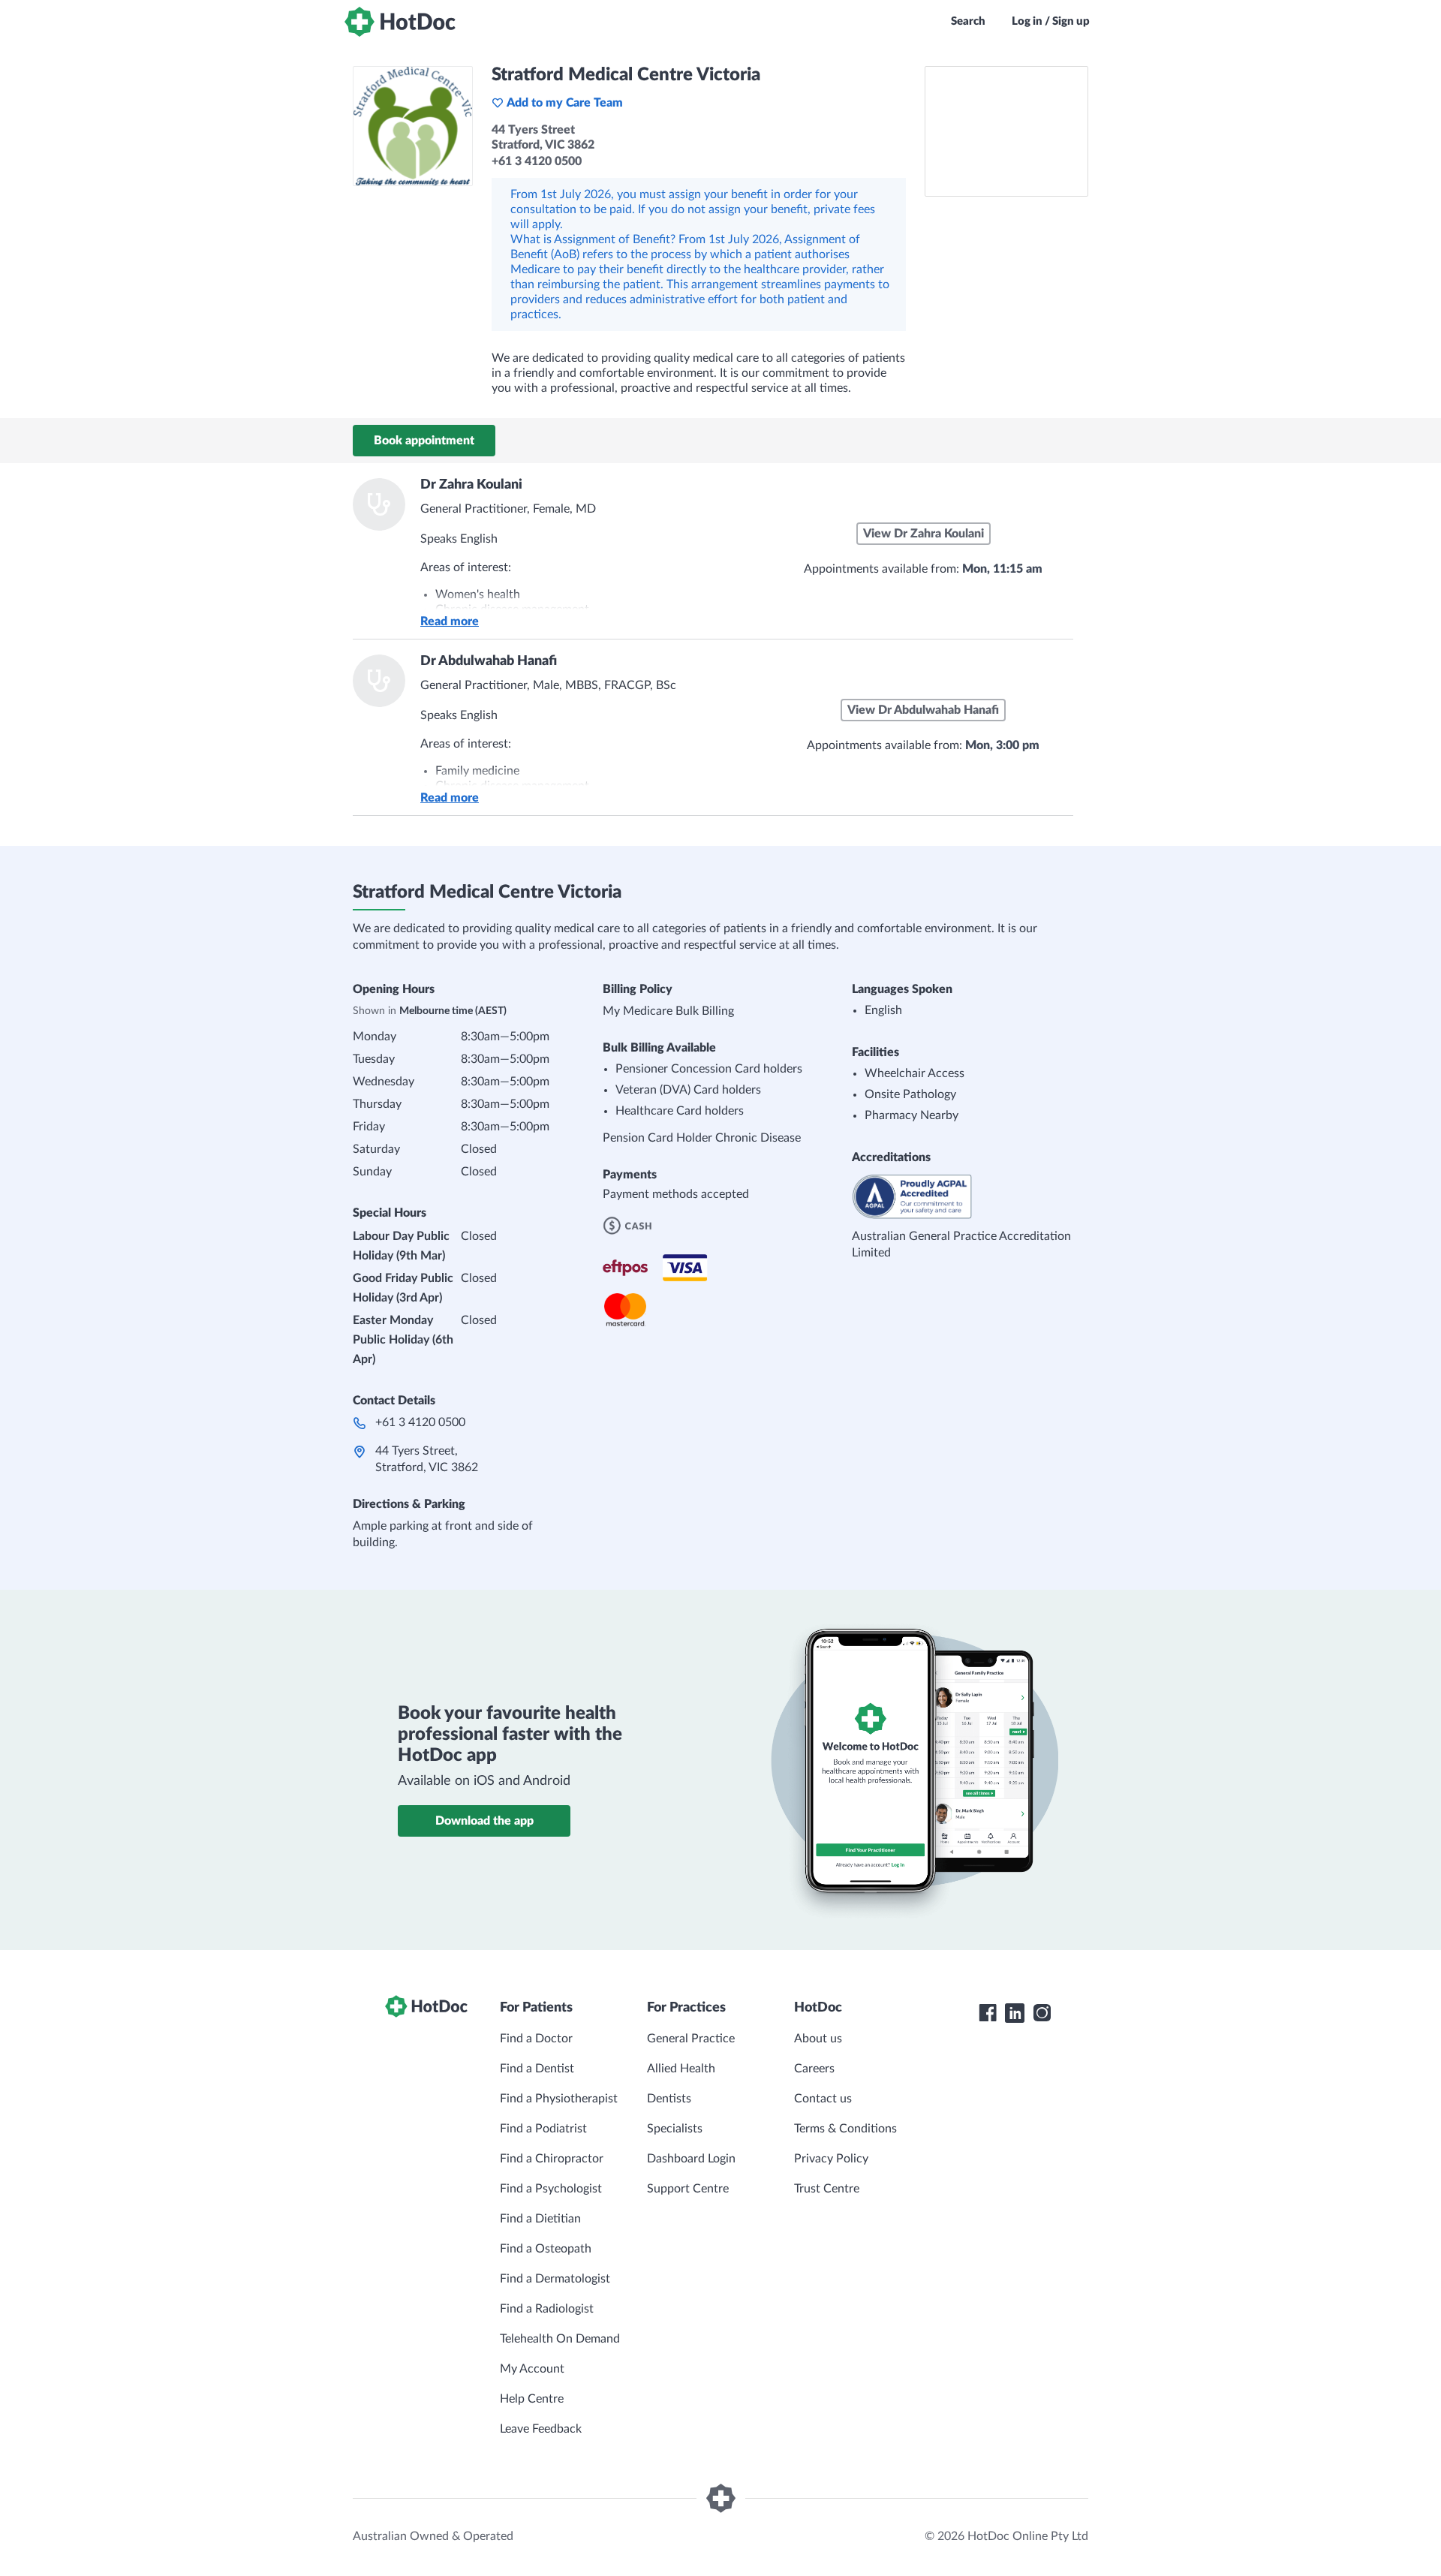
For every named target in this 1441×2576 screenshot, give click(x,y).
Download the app (484, 1821)
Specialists (675, 2129)
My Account (532, 2369)
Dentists (669, 2099)
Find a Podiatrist (543, 2129)
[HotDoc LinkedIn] (1015, 2013)
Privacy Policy (831, 2159)
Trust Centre (827, 2189)
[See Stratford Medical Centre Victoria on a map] (1006, 131)
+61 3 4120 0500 (420, 1422)
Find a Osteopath (546, 2249)
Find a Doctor (536, 2039)
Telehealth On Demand (560, 2339)
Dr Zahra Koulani (471, 485)
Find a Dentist (537, 2069)
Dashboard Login (691, 2159)
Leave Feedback (541, 2429)
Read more (450, 621)
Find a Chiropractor (552, 2159)
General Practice (691, 2039)
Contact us (823, 2099)
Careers (814, 2069)
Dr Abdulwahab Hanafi (489, 661)
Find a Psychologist (551, 2189)
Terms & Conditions (845, 2129)
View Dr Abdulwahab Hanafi (923, 710)
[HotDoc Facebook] (988, 2013)
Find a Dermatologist (555, 2279)
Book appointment (424, 441)
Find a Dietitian (540, 2219)
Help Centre (532, 2399)
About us (818, 2039)
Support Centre (688, 2189)
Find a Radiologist (547, 2309)
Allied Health (681, 2069)
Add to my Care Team (565, 103)
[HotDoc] (400, 22)
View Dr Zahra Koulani (924, 534)
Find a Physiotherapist (559, 2099)
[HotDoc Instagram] (1042, 2013)
